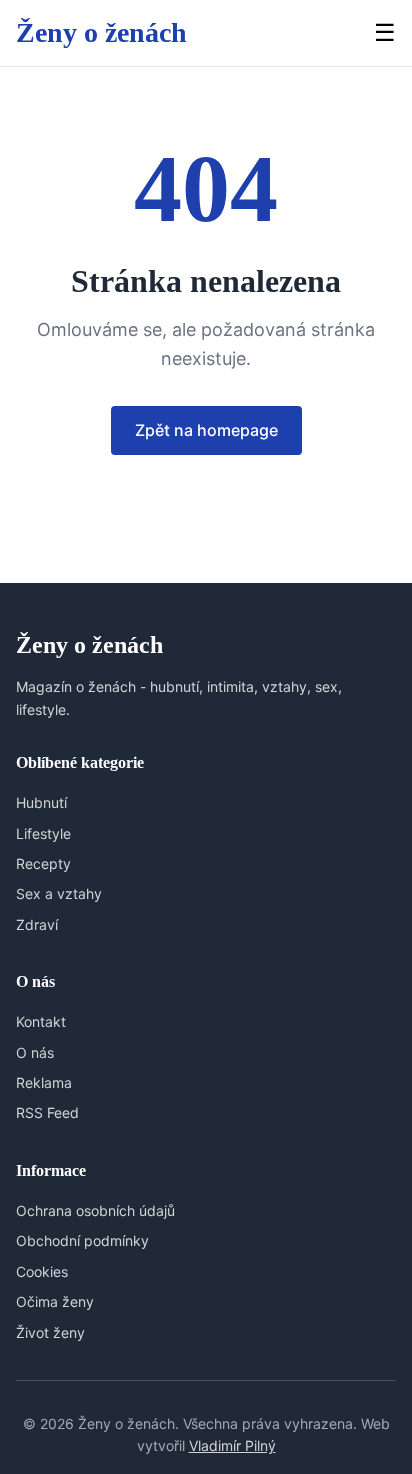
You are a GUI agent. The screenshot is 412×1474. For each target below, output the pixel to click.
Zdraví (37, 924)
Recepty (43, 863)
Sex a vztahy (59, 893)
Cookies (42, 1271)
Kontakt (41, 1021)
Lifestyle (43, 833)
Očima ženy (55, 1301)
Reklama (44, 1082)
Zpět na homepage (206, 430)
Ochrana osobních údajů (95, 1210)
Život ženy (50, 1332)
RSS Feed (47, 1112)
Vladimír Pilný (232, 1445)
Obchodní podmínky (82, 1240)
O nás (35, 1052)
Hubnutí (41, 802)
